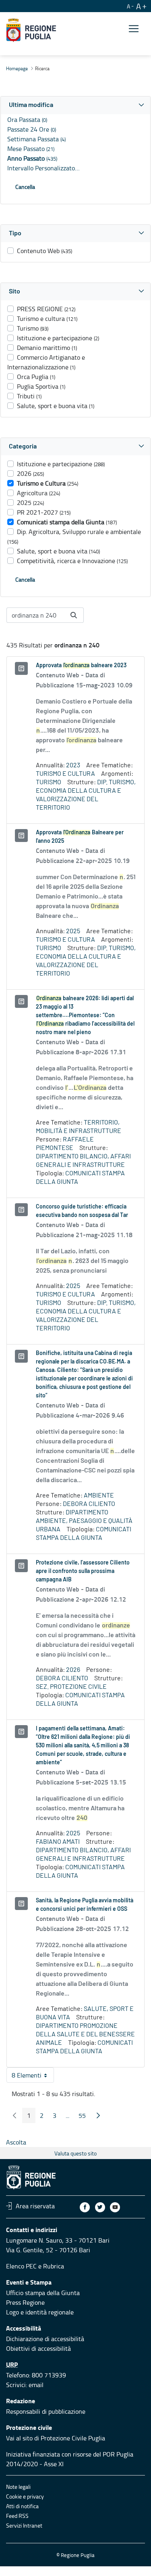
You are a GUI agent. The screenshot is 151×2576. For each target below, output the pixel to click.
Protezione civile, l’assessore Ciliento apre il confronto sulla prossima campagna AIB (83, 1571)
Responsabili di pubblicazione (46, 2411)
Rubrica (54, 2266)
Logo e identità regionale (40, 2312)
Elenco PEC (21, 2266)
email (36, 2385)
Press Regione (25, 2302)
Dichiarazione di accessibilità (45, 2339)
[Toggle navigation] (134, 29)
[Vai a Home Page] (31, 30)
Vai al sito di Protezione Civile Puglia (56, 2438)
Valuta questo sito (75, 2153)
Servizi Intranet (24, 2525)
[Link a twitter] (100, 2207)
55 (85, 2117)
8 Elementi (33, 2077)
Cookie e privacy (25, 2496)
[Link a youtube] (115, 2207)
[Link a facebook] (85, 2207)
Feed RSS (17, 2516)
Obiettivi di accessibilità (38, 2348)
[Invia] (74, 615)
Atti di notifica (22, 2506)
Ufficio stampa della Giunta (43, 2293)
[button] (75, 105)
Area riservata (35, 2206)
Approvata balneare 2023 (81, 666)
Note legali (18, 2487)
